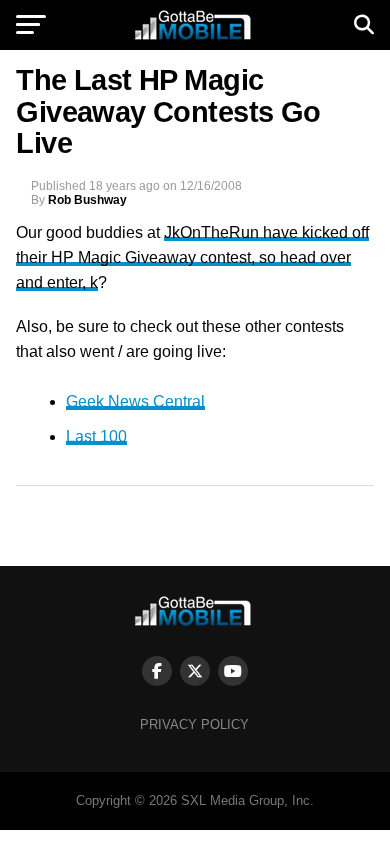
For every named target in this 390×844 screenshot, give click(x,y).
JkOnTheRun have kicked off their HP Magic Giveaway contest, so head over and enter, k (192, 257)
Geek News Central (135, 401)
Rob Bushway (87, 200)
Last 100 (96, 436)
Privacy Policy (194, 724)
